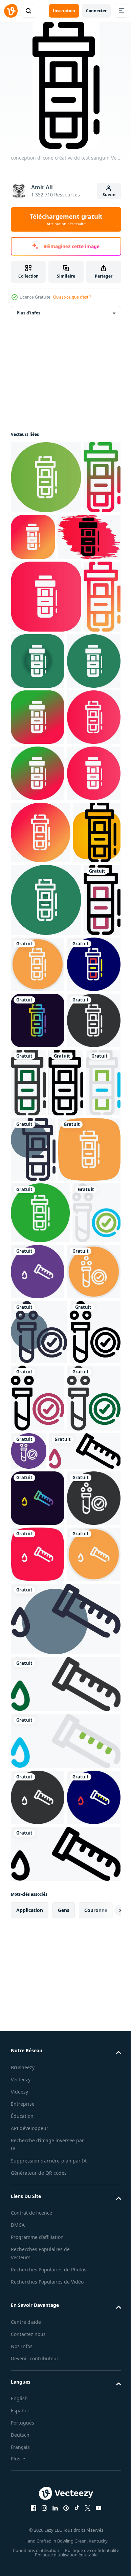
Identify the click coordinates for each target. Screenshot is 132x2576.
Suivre (109, 195)
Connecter (96, 11)
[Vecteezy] (11, 11)
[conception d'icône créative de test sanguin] (29, 550)
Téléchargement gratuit (66, 219)
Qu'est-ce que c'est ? (72, 297)
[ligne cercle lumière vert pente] (46, 477)
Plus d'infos (28, 313)
